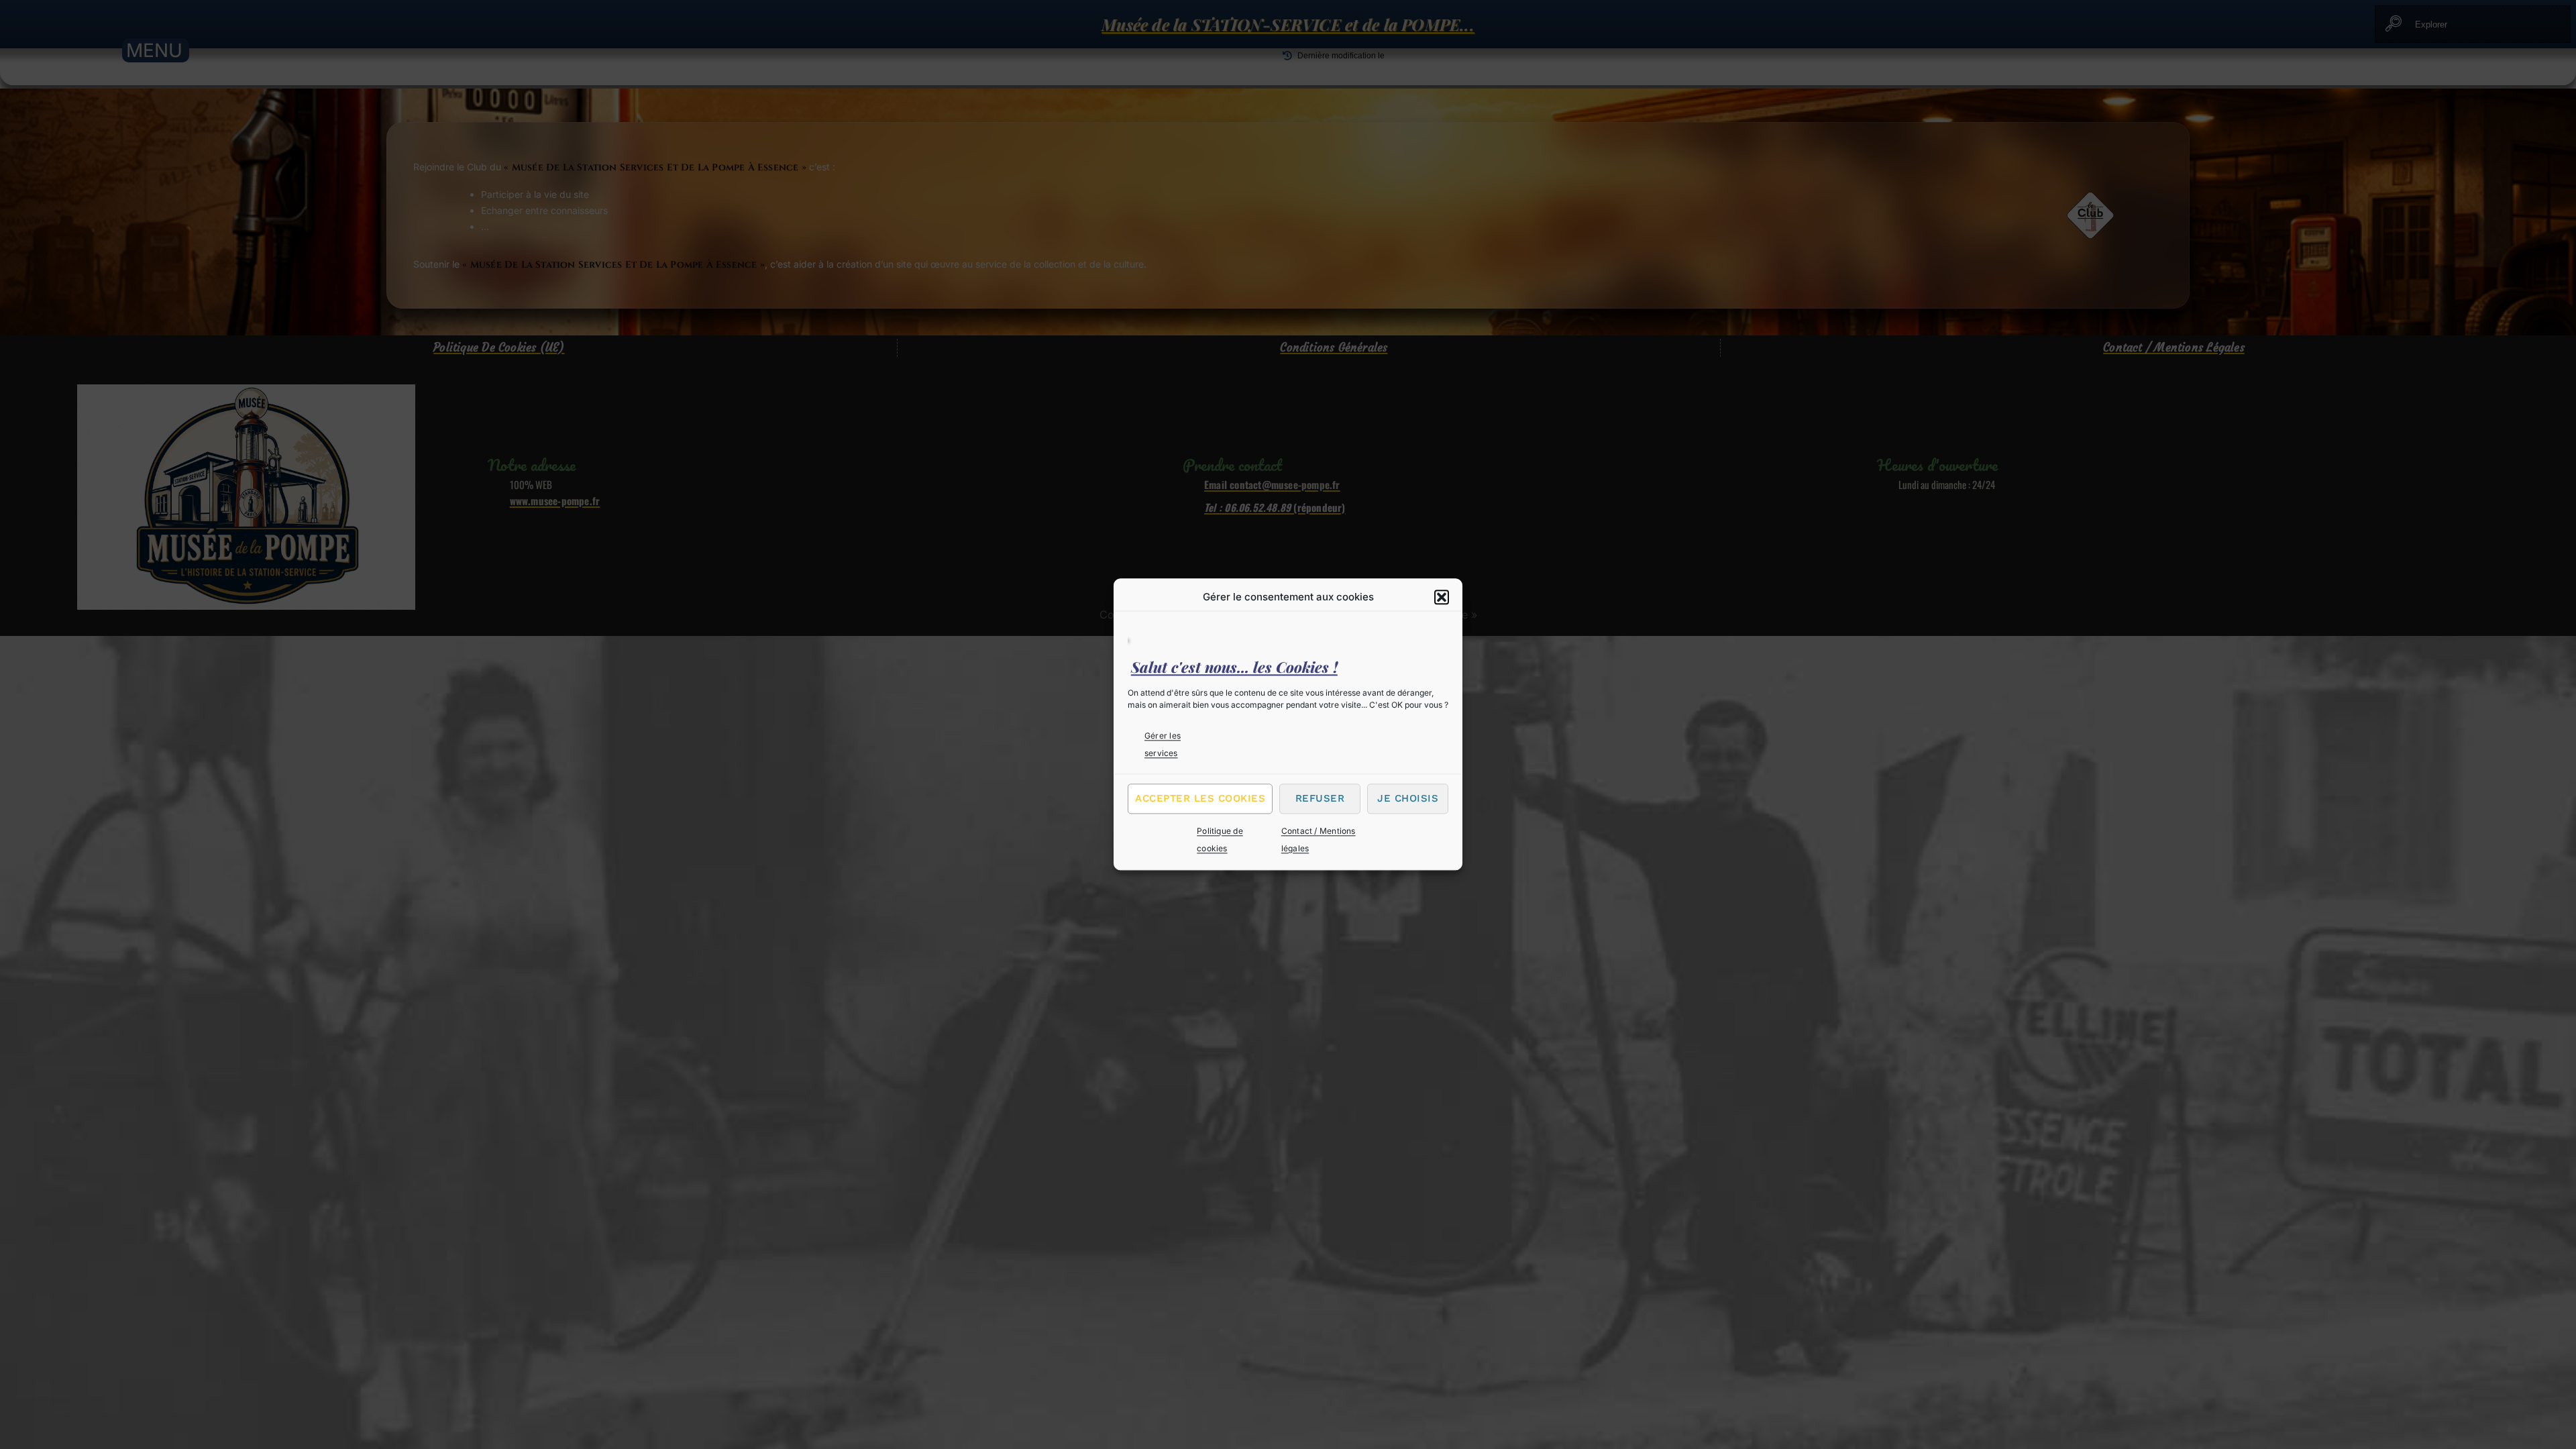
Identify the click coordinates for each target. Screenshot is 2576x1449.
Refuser (1320, 798)
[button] (1442, 597)
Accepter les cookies (1200, 798)
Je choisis (1408, 798)
